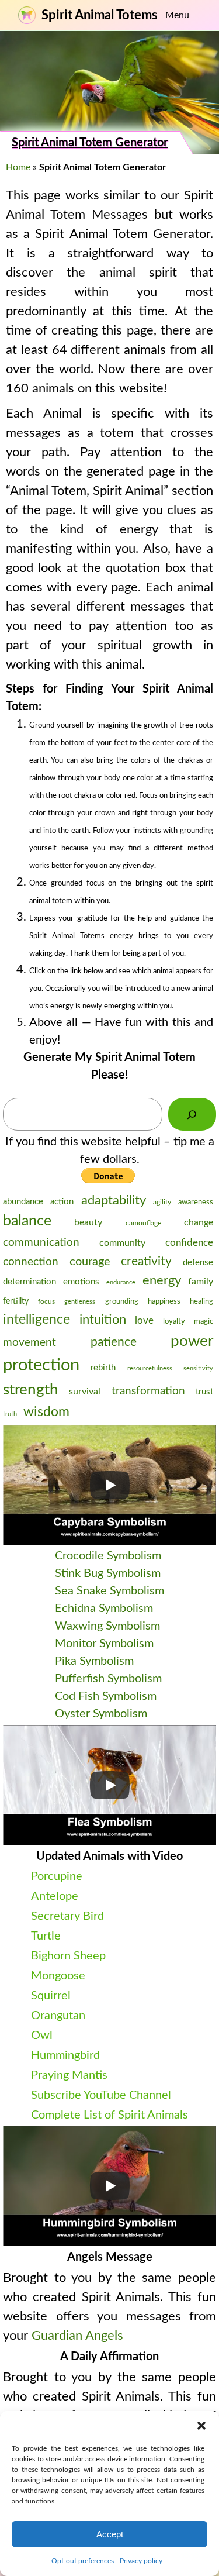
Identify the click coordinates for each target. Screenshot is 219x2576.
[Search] (192, 1114)
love (144, 1320)
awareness (196, 1202)
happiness (164, 1302)
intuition (103, 1320)
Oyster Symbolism (101, 1714)
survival (85, 1392)
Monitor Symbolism (104, 1644)
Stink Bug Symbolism (108, 1573)
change (199, 1222)
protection (41, 1365)
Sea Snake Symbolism (109, 1591)
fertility (16, 1301)
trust (204, 1392)
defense (198, 1263)
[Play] (110, 1485)
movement (29, 1343)
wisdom (46, 1412)
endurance (121, 1282)
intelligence (36, 1320)
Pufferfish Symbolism (108, 1679)
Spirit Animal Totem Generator (90, 143)
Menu (177, 15)
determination (29, 1282)
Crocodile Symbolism (108, 1556)
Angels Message (110, 2257)
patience (114, 1342)
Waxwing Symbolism (107, 1626)
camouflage (143, 1223)
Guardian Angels (77, 2336)
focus (46, 1301)
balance (27, 1221)
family (201, 1282)
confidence (189, 1243)
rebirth (103, 1368)
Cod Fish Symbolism (106, 1696)
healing (201, 1302)
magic (204, 1321)
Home (18, 167)
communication (41, 1242)
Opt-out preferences (83, 2561)
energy (162, 1280)
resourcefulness (150, 1368)
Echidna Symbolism (104, 1609)
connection (31, 1262)
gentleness (80, 1302)
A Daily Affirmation (109, 2357)
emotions (81, 1282)
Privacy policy (141, 2561)
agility (162, 1202)
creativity (146, 1261)
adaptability (114, 1200)
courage (90, 1262)
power (192, 1341)
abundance (23, 1202)
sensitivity (198, 1368)
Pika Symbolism (94, 1661)
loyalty (174, 1321)
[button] (201, 2426)
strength (31, 1390)
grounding (122, 1302)
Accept (110, 2534)
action (62, 1202)
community (122, 1243)
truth (10, 1414)
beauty (88, 1222)
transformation (148, 1391)
